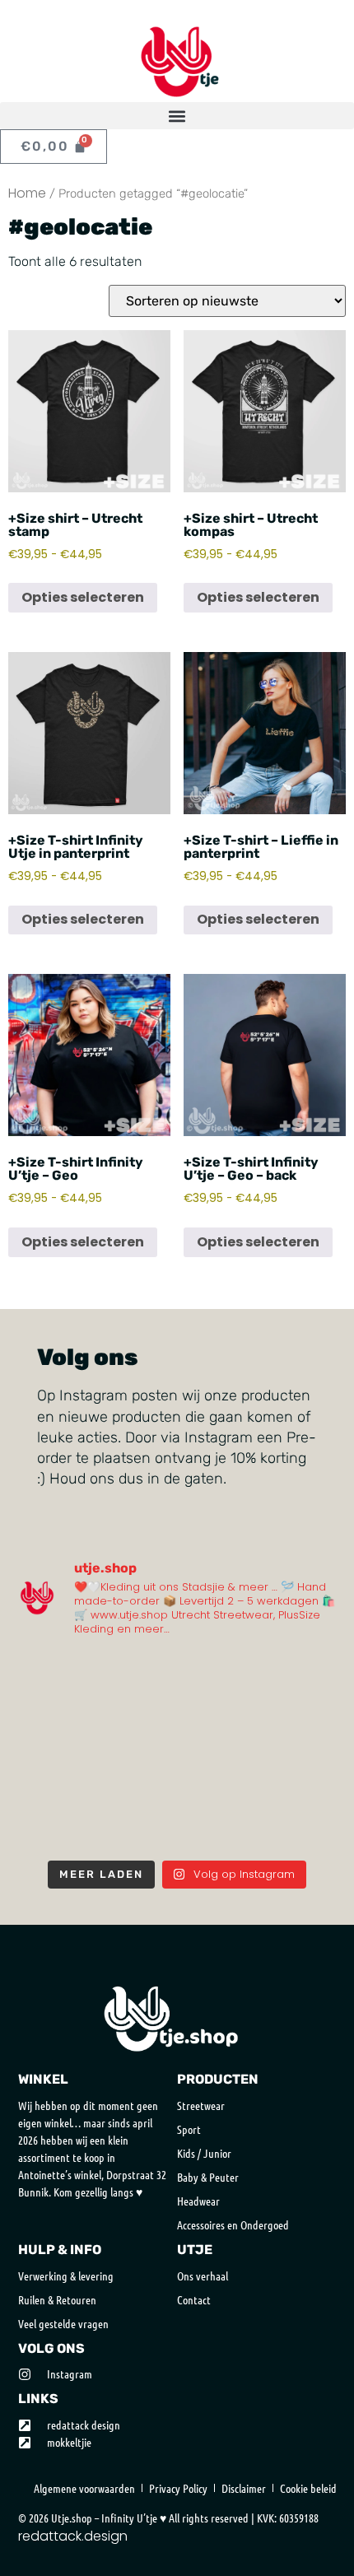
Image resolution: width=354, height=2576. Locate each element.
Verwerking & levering (66, 2276)
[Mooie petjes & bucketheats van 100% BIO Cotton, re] (300, 1677)
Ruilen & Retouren (57, 2299)
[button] (177, 116)
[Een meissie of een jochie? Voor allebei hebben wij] (218, 1826)
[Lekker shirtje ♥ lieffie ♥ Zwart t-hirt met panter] (300, 1826)
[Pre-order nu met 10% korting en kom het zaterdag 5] (54, 1677)
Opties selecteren (83, 597)
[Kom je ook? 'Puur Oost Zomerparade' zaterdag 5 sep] (218, 1677)
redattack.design (73, 2536)
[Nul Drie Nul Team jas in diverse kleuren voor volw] (54, 1826)
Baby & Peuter (208, 2177)
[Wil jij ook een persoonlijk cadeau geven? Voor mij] (54, 1726)
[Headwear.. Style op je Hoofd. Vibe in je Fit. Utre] (136, 1826)
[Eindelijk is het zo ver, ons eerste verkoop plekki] (136, 1776)
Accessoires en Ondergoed (233, 2224)
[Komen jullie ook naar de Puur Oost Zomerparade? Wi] (136, 1677)
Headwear (198, 2201)
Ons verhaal (203, 2276)
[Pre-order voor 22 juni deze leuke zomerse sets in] (218, 1726)
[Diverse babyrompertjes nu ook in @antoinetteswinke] (54, 1776)
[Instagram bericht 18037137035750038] (218, 1776)
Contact (194, 2299)
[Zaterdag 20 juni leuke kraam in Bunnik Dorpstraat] (136, 1726)
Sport (189, 2129)
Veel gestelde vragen (63, 2323)
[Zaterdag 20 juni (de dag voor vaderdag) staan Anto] (300, 1726)
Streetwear (201, 2105)
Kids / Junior (204, 2153)
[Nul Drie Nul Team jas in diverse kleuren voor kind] (300, 1776)
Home (27, 193)
